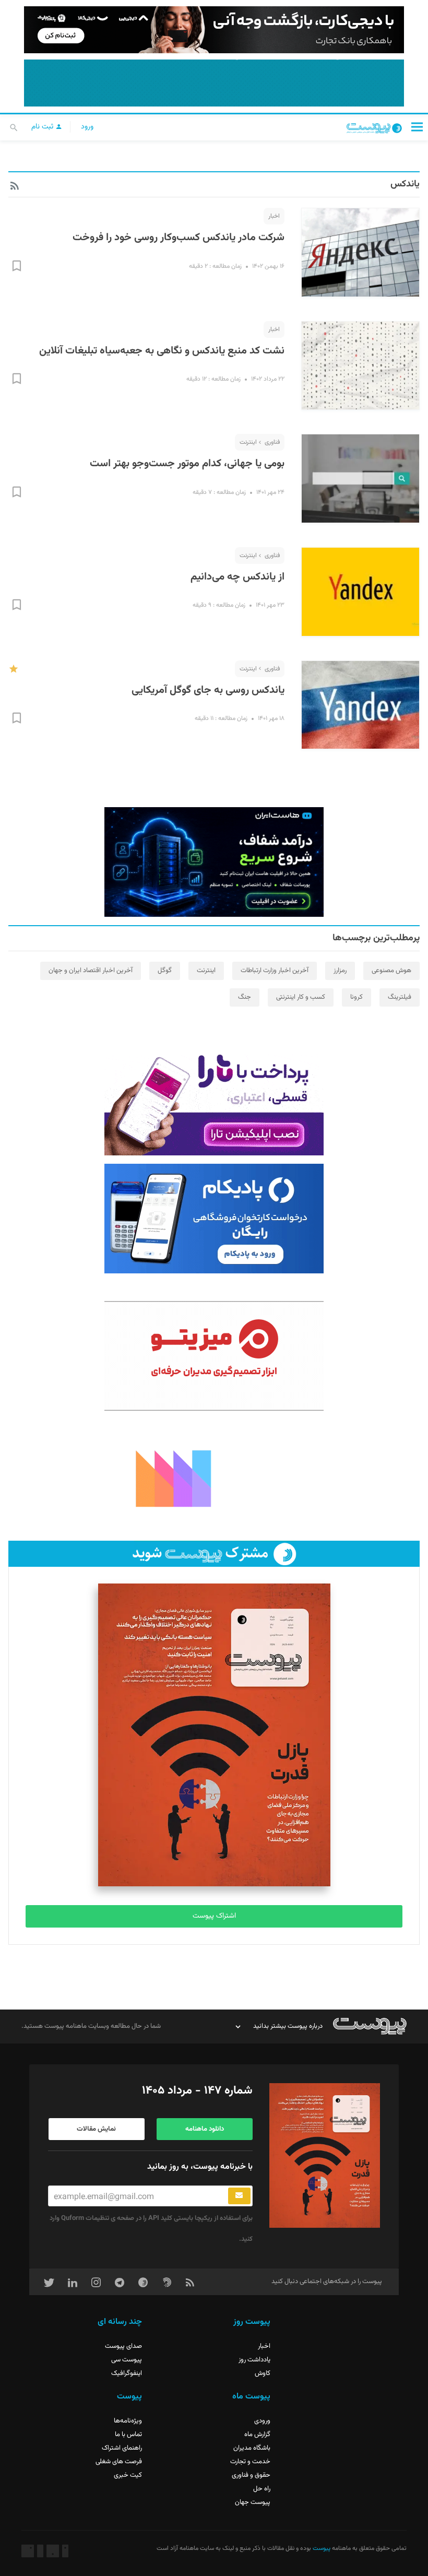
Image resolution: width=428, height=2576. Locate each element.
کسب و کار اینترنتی (301, 997)
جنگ (245, 997)
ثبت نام (43, 127)
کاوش (263, 2373)
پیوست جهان (253, 2502)
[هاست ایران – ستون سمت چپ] (214, 862)
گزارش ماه (257, 2435)
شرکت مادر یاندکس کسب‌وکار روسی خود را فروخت (179, 238)
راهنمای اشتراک (122, 2448)
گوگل (165, 971)
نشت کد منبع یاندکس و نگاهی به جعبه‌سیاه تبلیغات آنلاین (162, 351)
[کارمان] (214, 1478)
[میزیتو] (214, 1356)
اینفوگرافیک (127, 2373)
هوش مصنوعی (391, 971)
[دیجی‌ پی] (214, 30)
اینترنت (248, 442)
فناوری (272, 442)
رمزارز (340, 971)
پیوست (321, 2548)
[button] (417, 127)
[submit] (239, 2196)
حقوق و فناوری (251, 2475)
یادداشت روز (254, 2360)
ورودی (262, 2421)
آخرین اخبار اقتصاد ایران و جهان (91, 971)
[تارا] (214, 1101)
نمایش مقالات (96, 2129)
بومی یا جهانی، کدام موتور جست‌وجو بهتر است (187, 464)
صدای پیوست (123, 2346)
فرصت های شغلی (119, 2462)
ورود (87, 127)
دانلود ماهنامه (205, 2129)
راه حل (262, 2489)
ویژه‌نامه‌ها (128, 2421)
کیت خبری (128, 2475)
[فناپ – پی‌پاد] (214, 1219)
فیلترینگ (400, 997)
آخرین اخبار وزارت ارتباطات (275, 971)
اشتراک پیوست (214, 1916)
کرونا (356, 997)
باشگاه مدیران (252, 2448)
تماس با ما (128, 2435)
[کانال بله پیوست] (214, 83)
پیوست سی (127, 2360)
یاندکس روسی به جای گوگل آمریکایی (208, 690)
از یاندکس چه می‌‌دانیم (237, 577)
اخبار (274, 216)
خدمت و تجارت (250, 2462)
